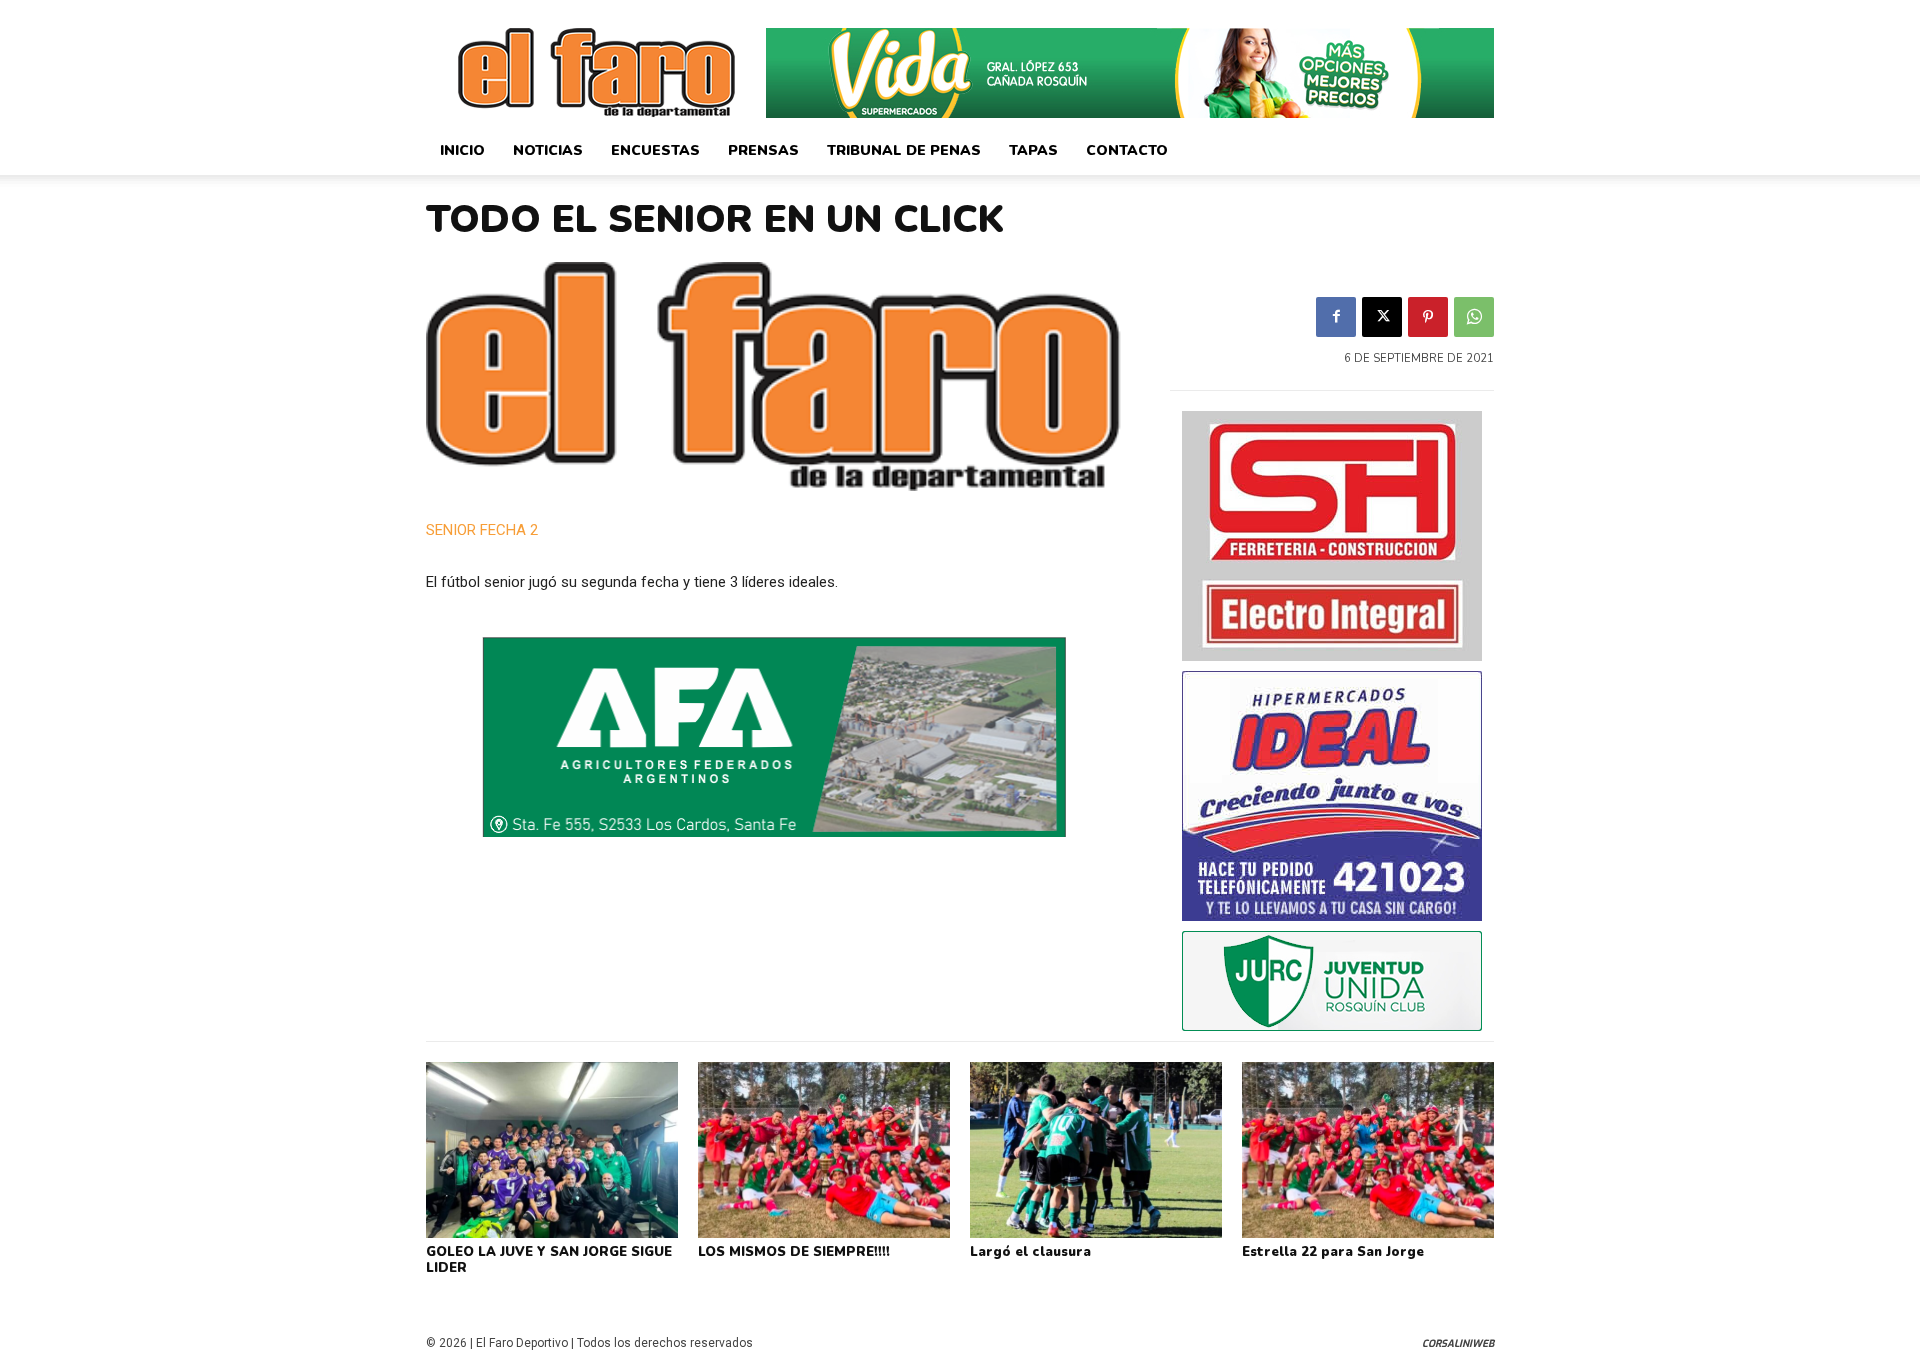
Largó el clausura (1030, 1252)
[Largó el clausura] (1096, 1150)
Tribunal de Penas (904, 150)
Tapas (1033, 150)
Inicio (462, 150)
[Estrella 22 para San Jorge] (1368, 1150)
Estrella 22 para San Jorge (1333, 1252)
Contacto (1127, 150)
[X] (1382, 317)
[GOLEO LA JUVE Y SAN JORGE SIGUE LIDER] (552, 1150)
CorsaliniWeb (1458, 1343)
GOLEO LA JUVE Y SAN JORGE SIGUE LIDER (549, 1260)
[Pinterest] (1428, 317)
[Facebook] (1336, 317)
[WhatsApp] (1474, 317)
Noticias (548, 150)
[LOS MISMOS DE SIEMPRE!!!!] (824, 1150)
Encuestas (655, 150)
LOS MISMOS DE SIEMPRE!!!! (794, 1252)
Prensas (763, 150)
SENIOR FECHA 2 (482, 530)
